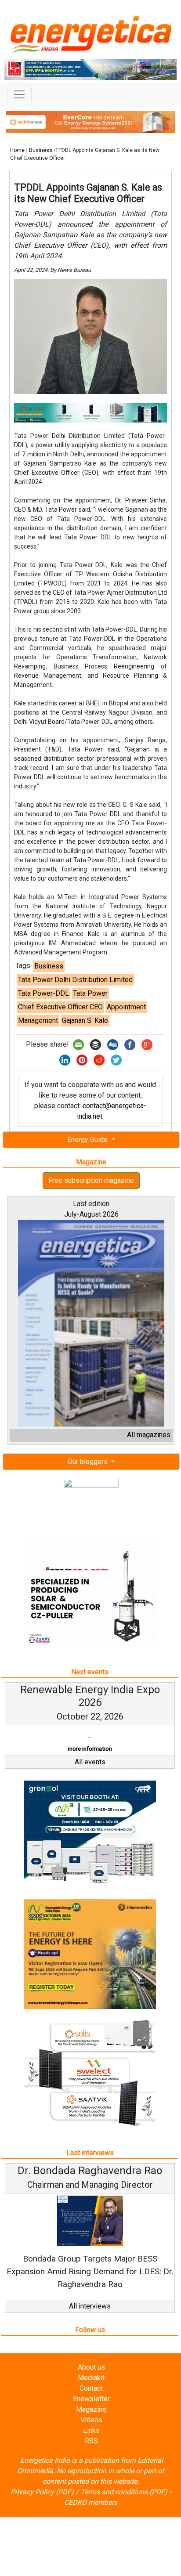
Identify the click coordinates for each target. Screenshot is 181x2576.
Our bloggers (89, 1461)
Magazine (91, 2409)
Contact (91, 2388)
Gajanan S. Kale (85, 1021)
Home (17, 150)
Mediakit (91, 2378)
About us (91, 2367)
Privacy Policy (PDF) (42, 2492)
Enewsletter (91, 2399)
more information (90, 1749)
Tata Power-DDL (43, 993)
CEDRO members (91, 2502)
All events (90, 1762)
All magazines (149, 1435)
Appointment (126, 1007)
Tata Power (90, 993)
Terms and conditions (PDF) (124, 2492)
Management (38, 1021)
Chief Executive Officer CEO (60, 1007)
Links (91, 2430)
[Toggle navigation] (19, 94)
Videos (91, 2420)
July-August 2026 (91, 1214)
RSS (91, 2441)
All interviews (90, 2306)
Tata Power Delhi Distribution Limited (75, 980)
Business (41, 150)
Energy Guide (88, 1140)
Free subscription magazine (91, 1180)
